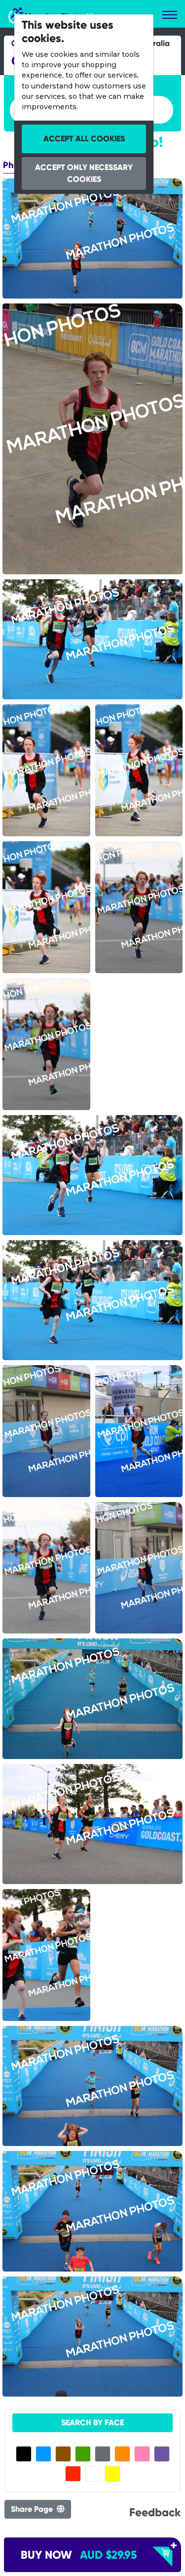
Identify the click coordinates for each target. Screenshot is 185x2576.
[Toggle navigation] (170, 15)
